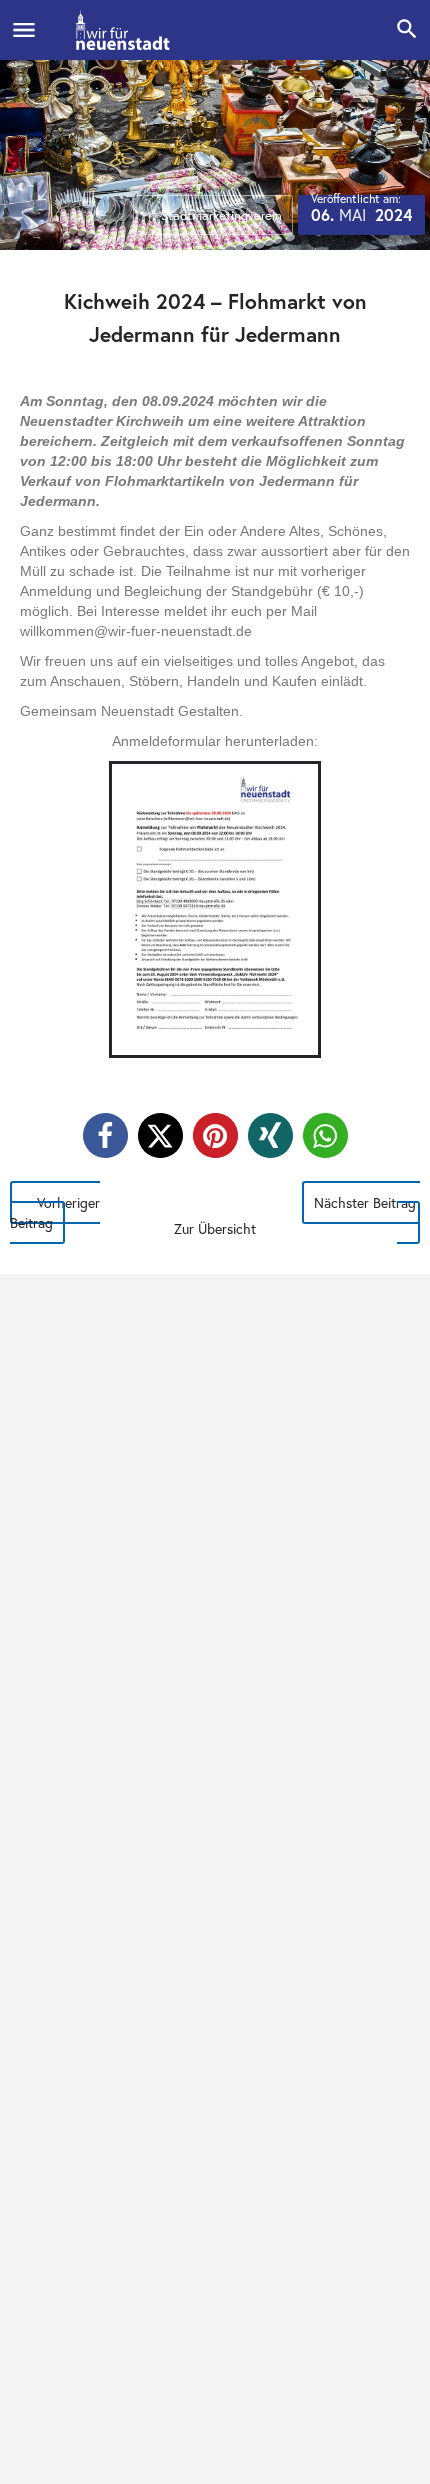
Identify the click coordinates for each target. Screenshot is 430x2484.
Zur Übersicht (215, 1228)
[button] (105, 1135)
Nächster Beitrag (365, 1202)
